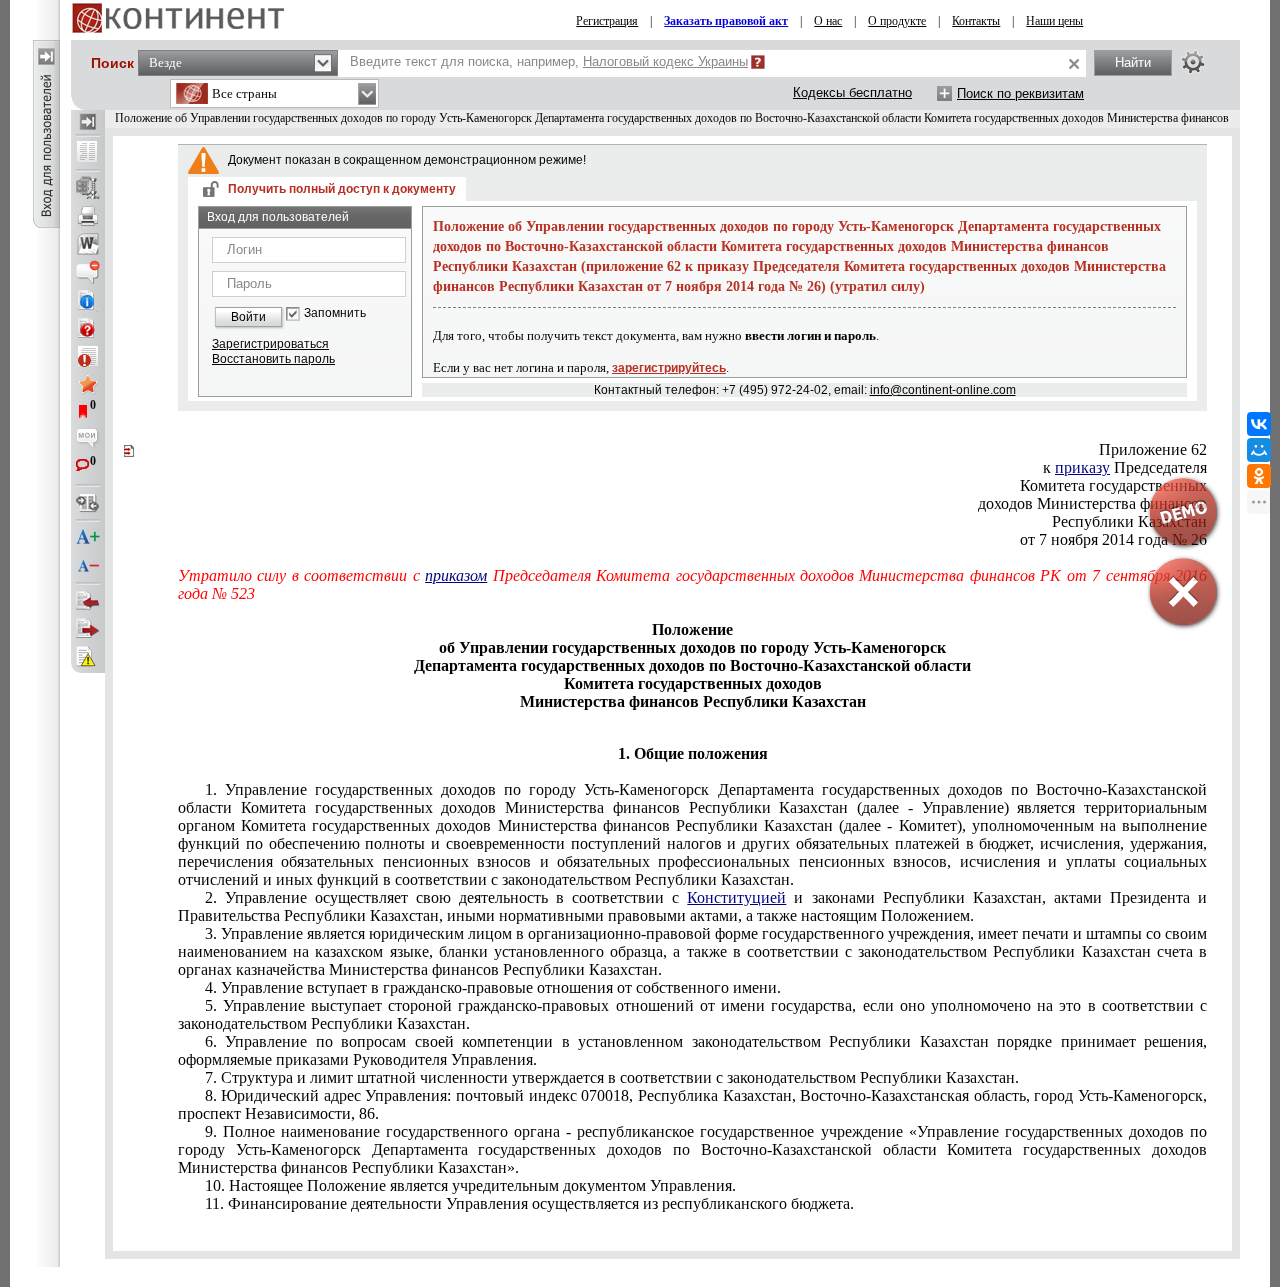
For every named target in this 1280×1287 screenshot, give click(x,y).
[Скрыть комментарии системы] (88, 272)
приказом (456, 575)
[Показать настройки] (1193, 62)
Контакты (976, 21)
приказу (1082, 467)
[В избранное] (88, 384)
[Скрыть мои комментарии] (88, 440)
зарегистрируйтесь (669, 368)
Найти (1133, 62)
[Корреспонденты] (88, 601)
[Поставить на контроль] (88, 356)
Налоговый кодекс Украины (665, 61)
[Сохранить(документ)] (88, 188)
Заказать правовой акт (726, 21)
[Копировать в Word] (88, 244)
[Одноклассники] (1259, 476)
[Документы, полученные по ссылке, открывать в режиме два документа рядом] (88, 153)
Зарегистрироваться (270, 344)
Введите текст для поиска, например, (549, 61)
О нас (828, 21)
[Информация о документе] (88, 300)
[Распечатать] (88, 216)
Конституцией (736, 897)
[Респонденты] (88, 629)
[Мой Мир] (1259, 450)
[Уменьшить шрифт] (88, 566)
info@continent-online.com (943, 390)
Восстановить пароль (273, 359)
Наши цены (1054, 21)
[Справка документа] (88, 328)
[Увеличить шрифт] (88, 538)
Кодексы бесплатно (852, 92)
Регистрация (607, 21)
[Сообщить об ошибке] (88, 657)
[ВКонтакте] (1259, 424)
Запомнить (335, 313)
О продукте (897, 21)
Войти (248, 317)
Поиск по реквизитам (1020, 93)
